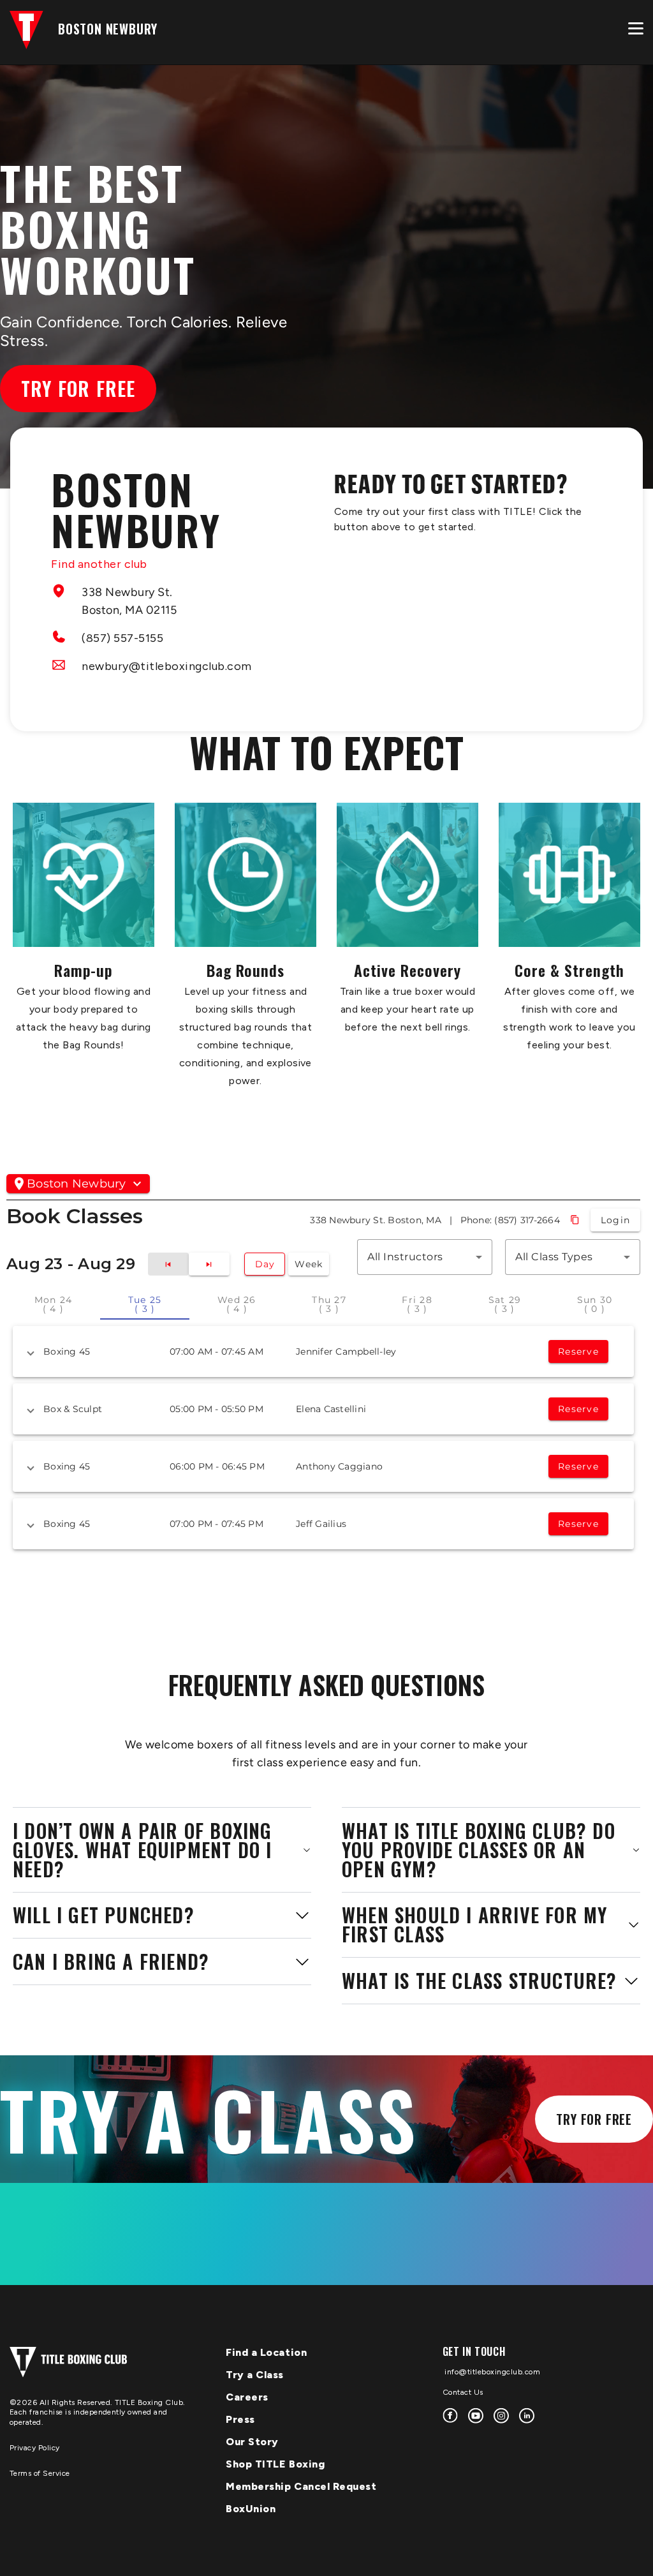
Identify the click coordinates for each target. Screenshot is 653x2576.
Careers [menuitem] (247, 2397)
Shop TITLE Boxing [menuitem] (275, 2464)
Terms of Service (40, 2473)
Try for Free (78, 388)
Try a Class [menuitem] (255, 2375)
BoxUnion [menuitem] (251, 2509)
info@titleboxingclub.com (492, 2372)
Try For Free (594, 2119)
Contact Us (463, 2392)
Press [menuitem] (240, 2419)
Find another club (99, 564)
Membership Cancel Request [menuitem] (301, 2486)
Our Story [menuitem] (252, 2442)
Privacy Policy (35, 2448)
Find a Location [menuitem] (266, 2352)
